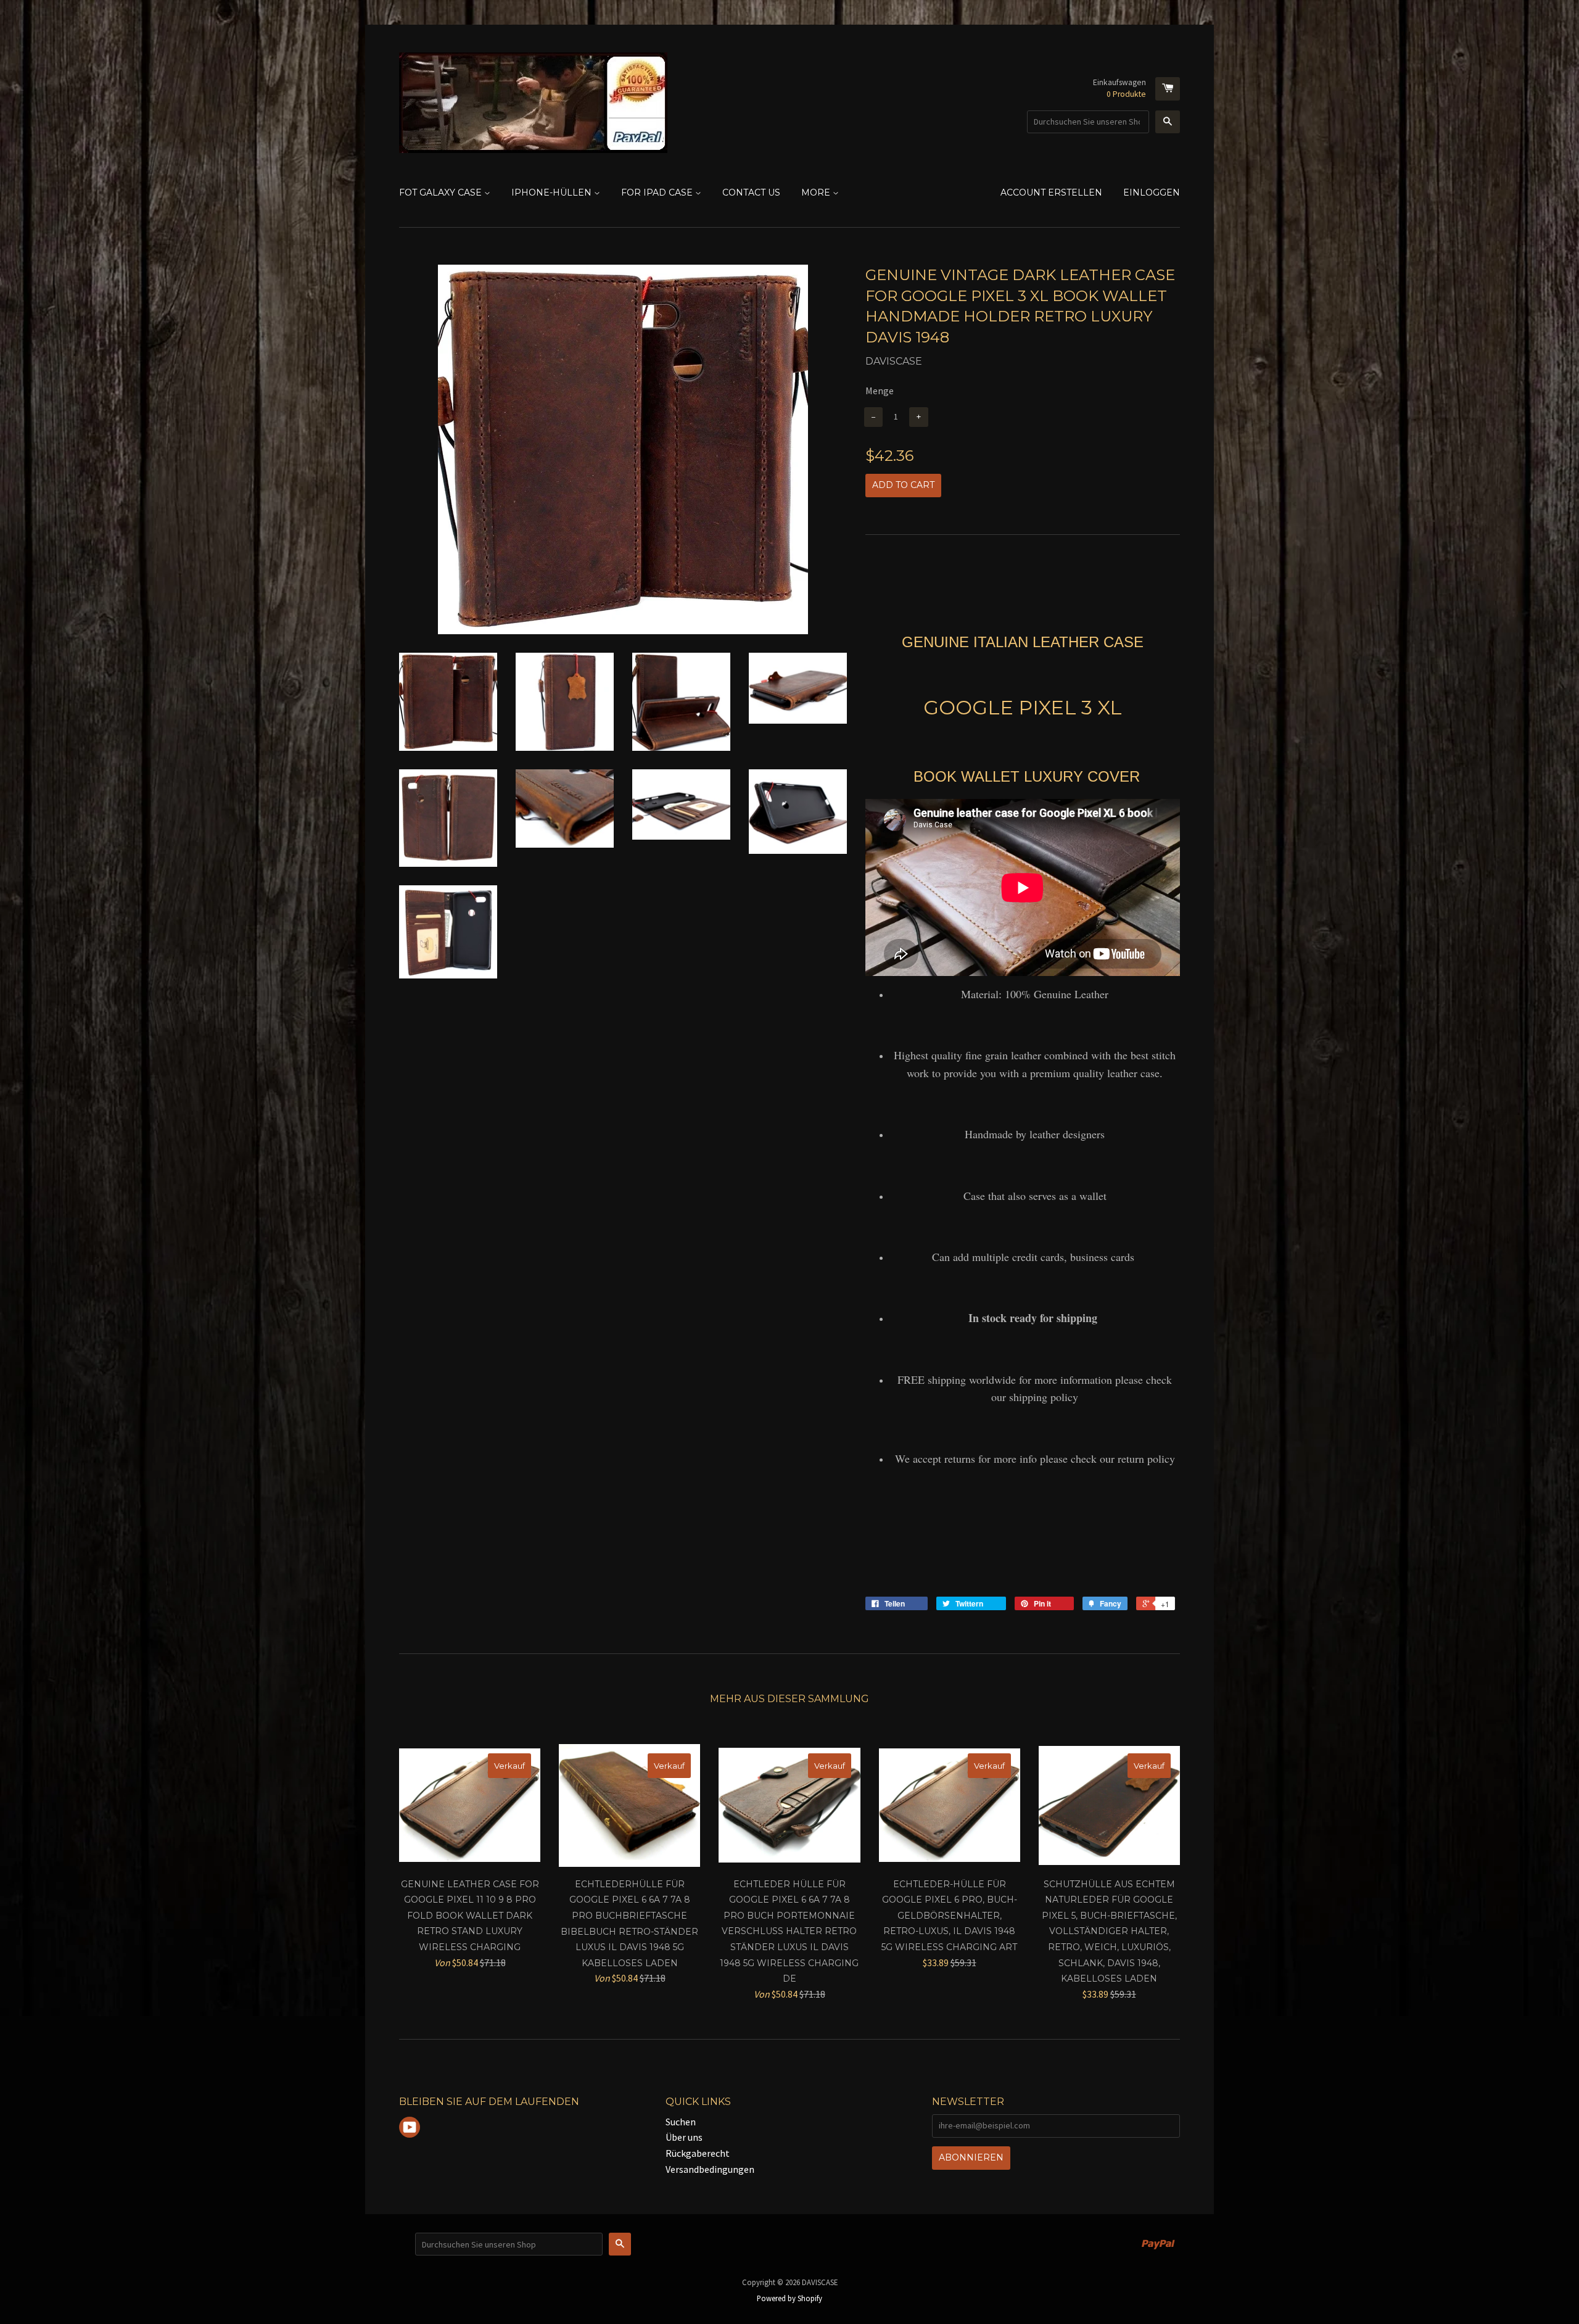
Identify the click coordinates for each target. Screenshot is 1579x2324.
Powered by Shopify (789, 2298)
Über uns (684, 2137)
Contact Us (751, 192)
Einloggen (1152, 192)
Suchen (681, 2122)
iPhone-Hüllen (553, 192)
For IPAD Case (658, 192)
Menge (880, 391)
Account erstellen (1051, 192)
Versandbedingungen (710, 2169)
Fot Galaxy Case (442, 192)
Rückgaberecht (698, 2153)
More (817, 192)
